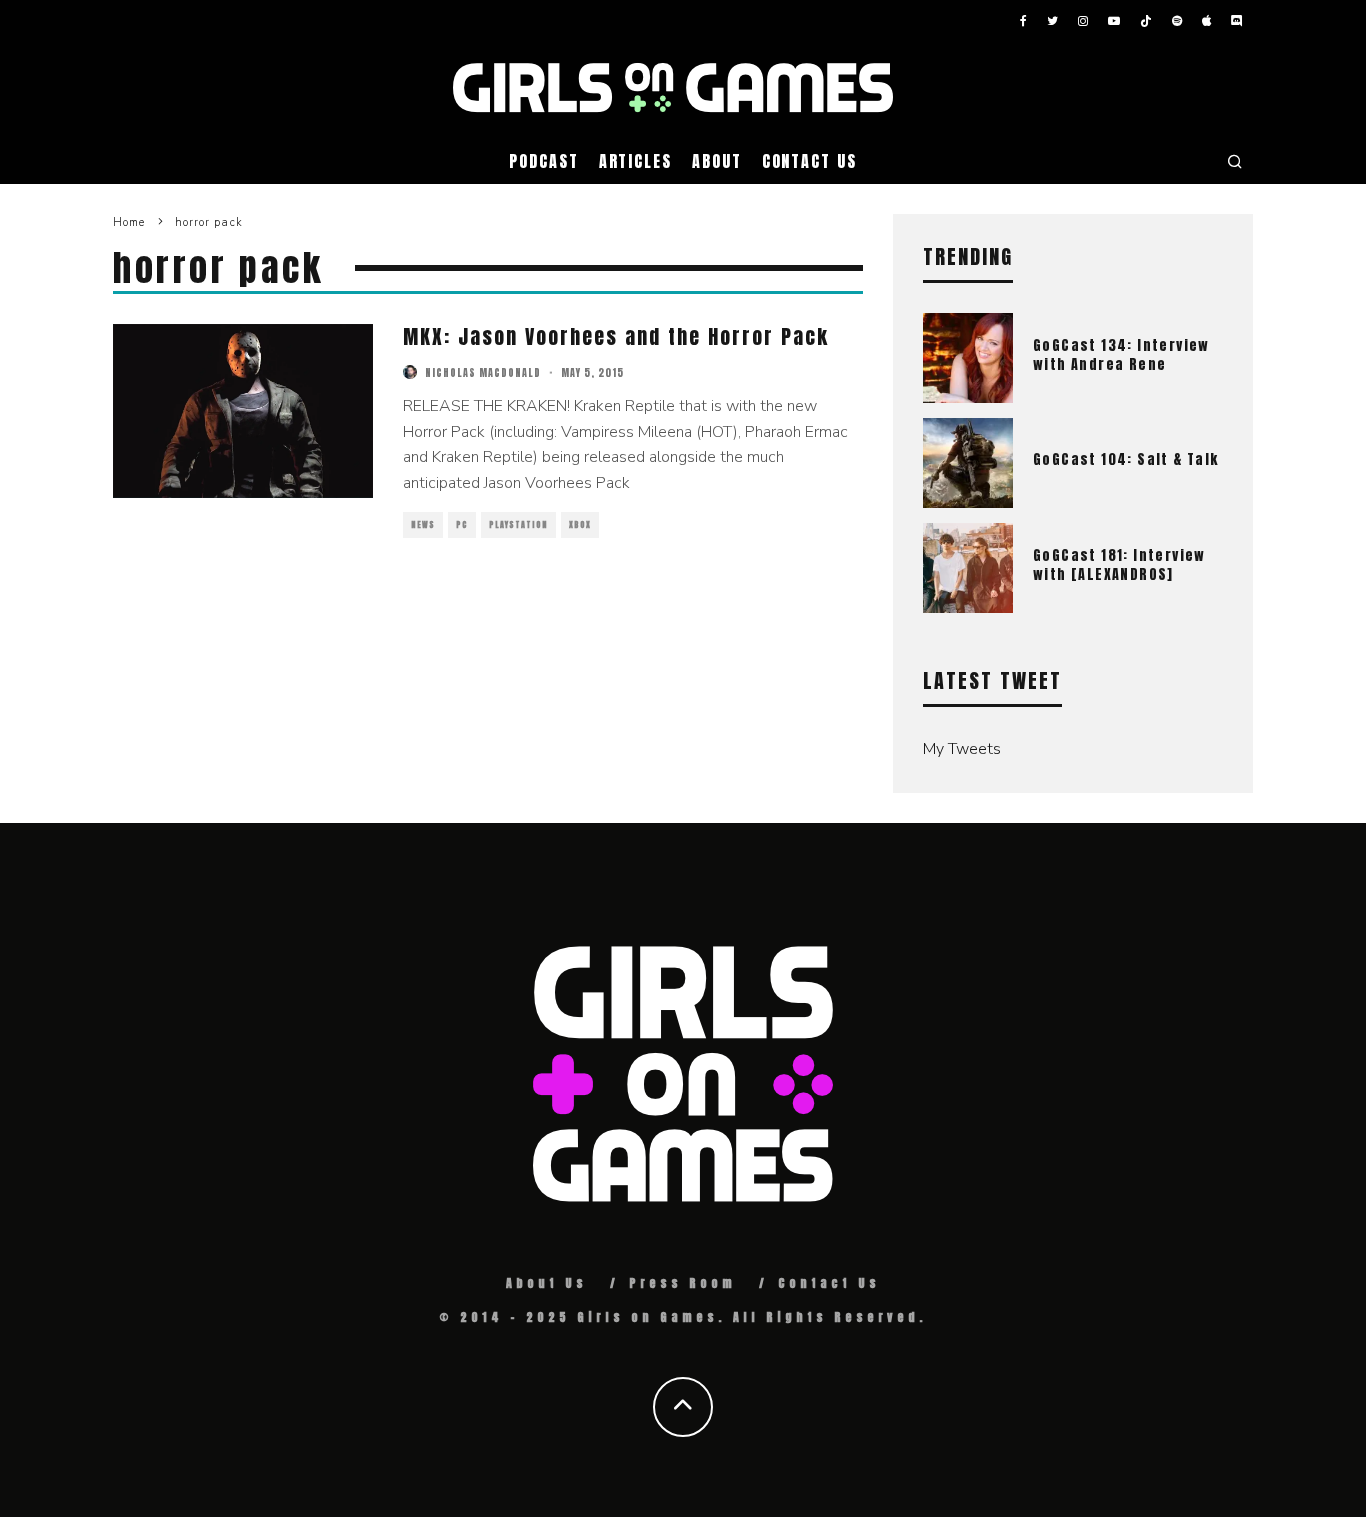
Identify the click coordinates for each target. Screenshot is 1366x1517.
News (423, 525)
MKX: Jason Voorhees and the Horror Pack (616, 336)
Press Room (682, 1283)
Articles (635, 161)
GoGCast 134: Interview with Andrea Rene (1121, 354)
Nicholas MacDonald (483, 372)
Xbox (580, 525)
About (717, 161)
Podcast (543, 161)
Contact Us (809, 161)
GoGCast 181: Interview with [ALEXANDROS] (1119, 564)
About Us (546, 1283)
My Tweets (962, 749)
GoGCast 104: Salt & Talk (1126, 459)
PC (462, 525)
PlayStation (518, 525)
